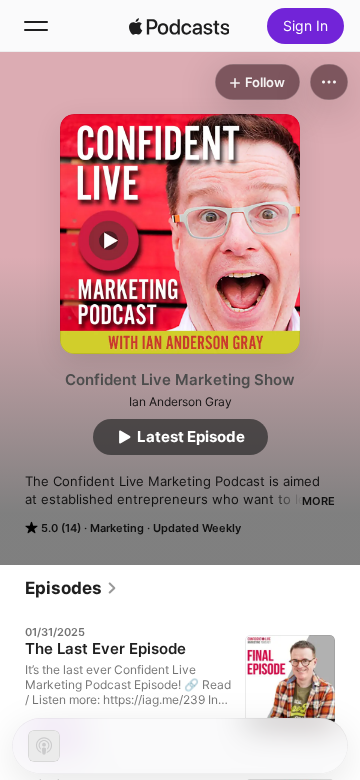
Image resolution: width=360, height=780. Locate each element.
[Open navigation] (36, 26)
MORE (318, 501)
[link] (71, 588)
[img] (179, 26)
